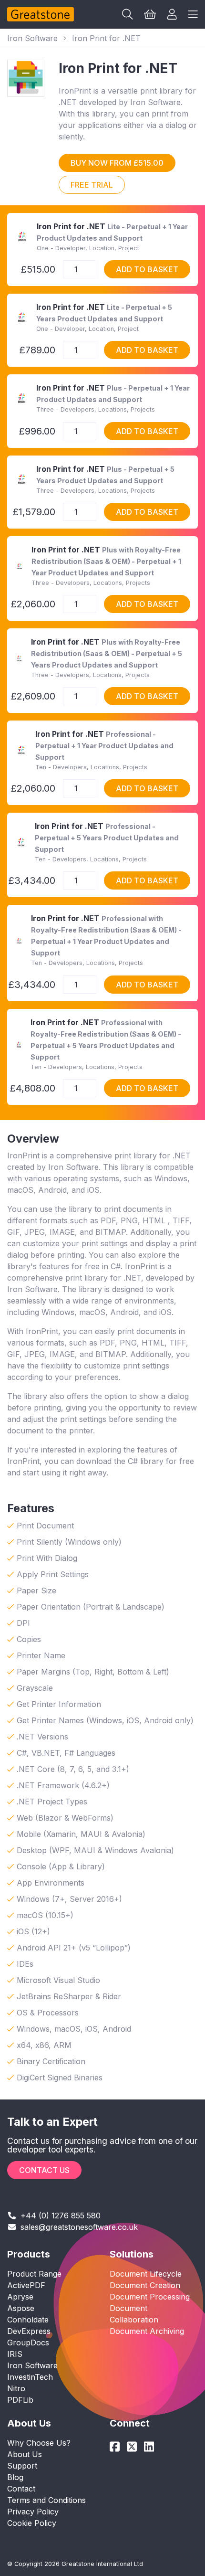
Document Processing (150, 2297)
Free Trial (92, 185)
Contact (21, 2489)
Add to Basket (147, 269)
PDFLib (20, 2400)
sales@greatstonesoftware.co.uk (79, 2227)
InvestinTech (30, 2377)
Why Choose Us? (39, 2443)
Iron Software (32, 38)
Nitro (16, 2388)
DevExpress (29, 2331)
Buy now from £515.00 (117, 163)
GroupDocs (28, 2343)
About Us (25, 2454)
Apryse (20, 2297)
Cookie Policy (32, 2523)
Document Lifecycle (146, 2274)
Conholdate (28, 2320)
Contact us (44, 2170)
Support (22, 2466)
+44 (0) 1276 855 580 (61, 2216)
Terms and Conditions (46, 2500)
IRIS (15, 2354)
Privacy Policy (33, 2512)
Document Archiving (147, 2331)
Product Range (34, 2274)
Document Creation (145, 2285)
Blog (15, 2477)
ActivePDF (26, 2285)
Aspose (21, 2308)
